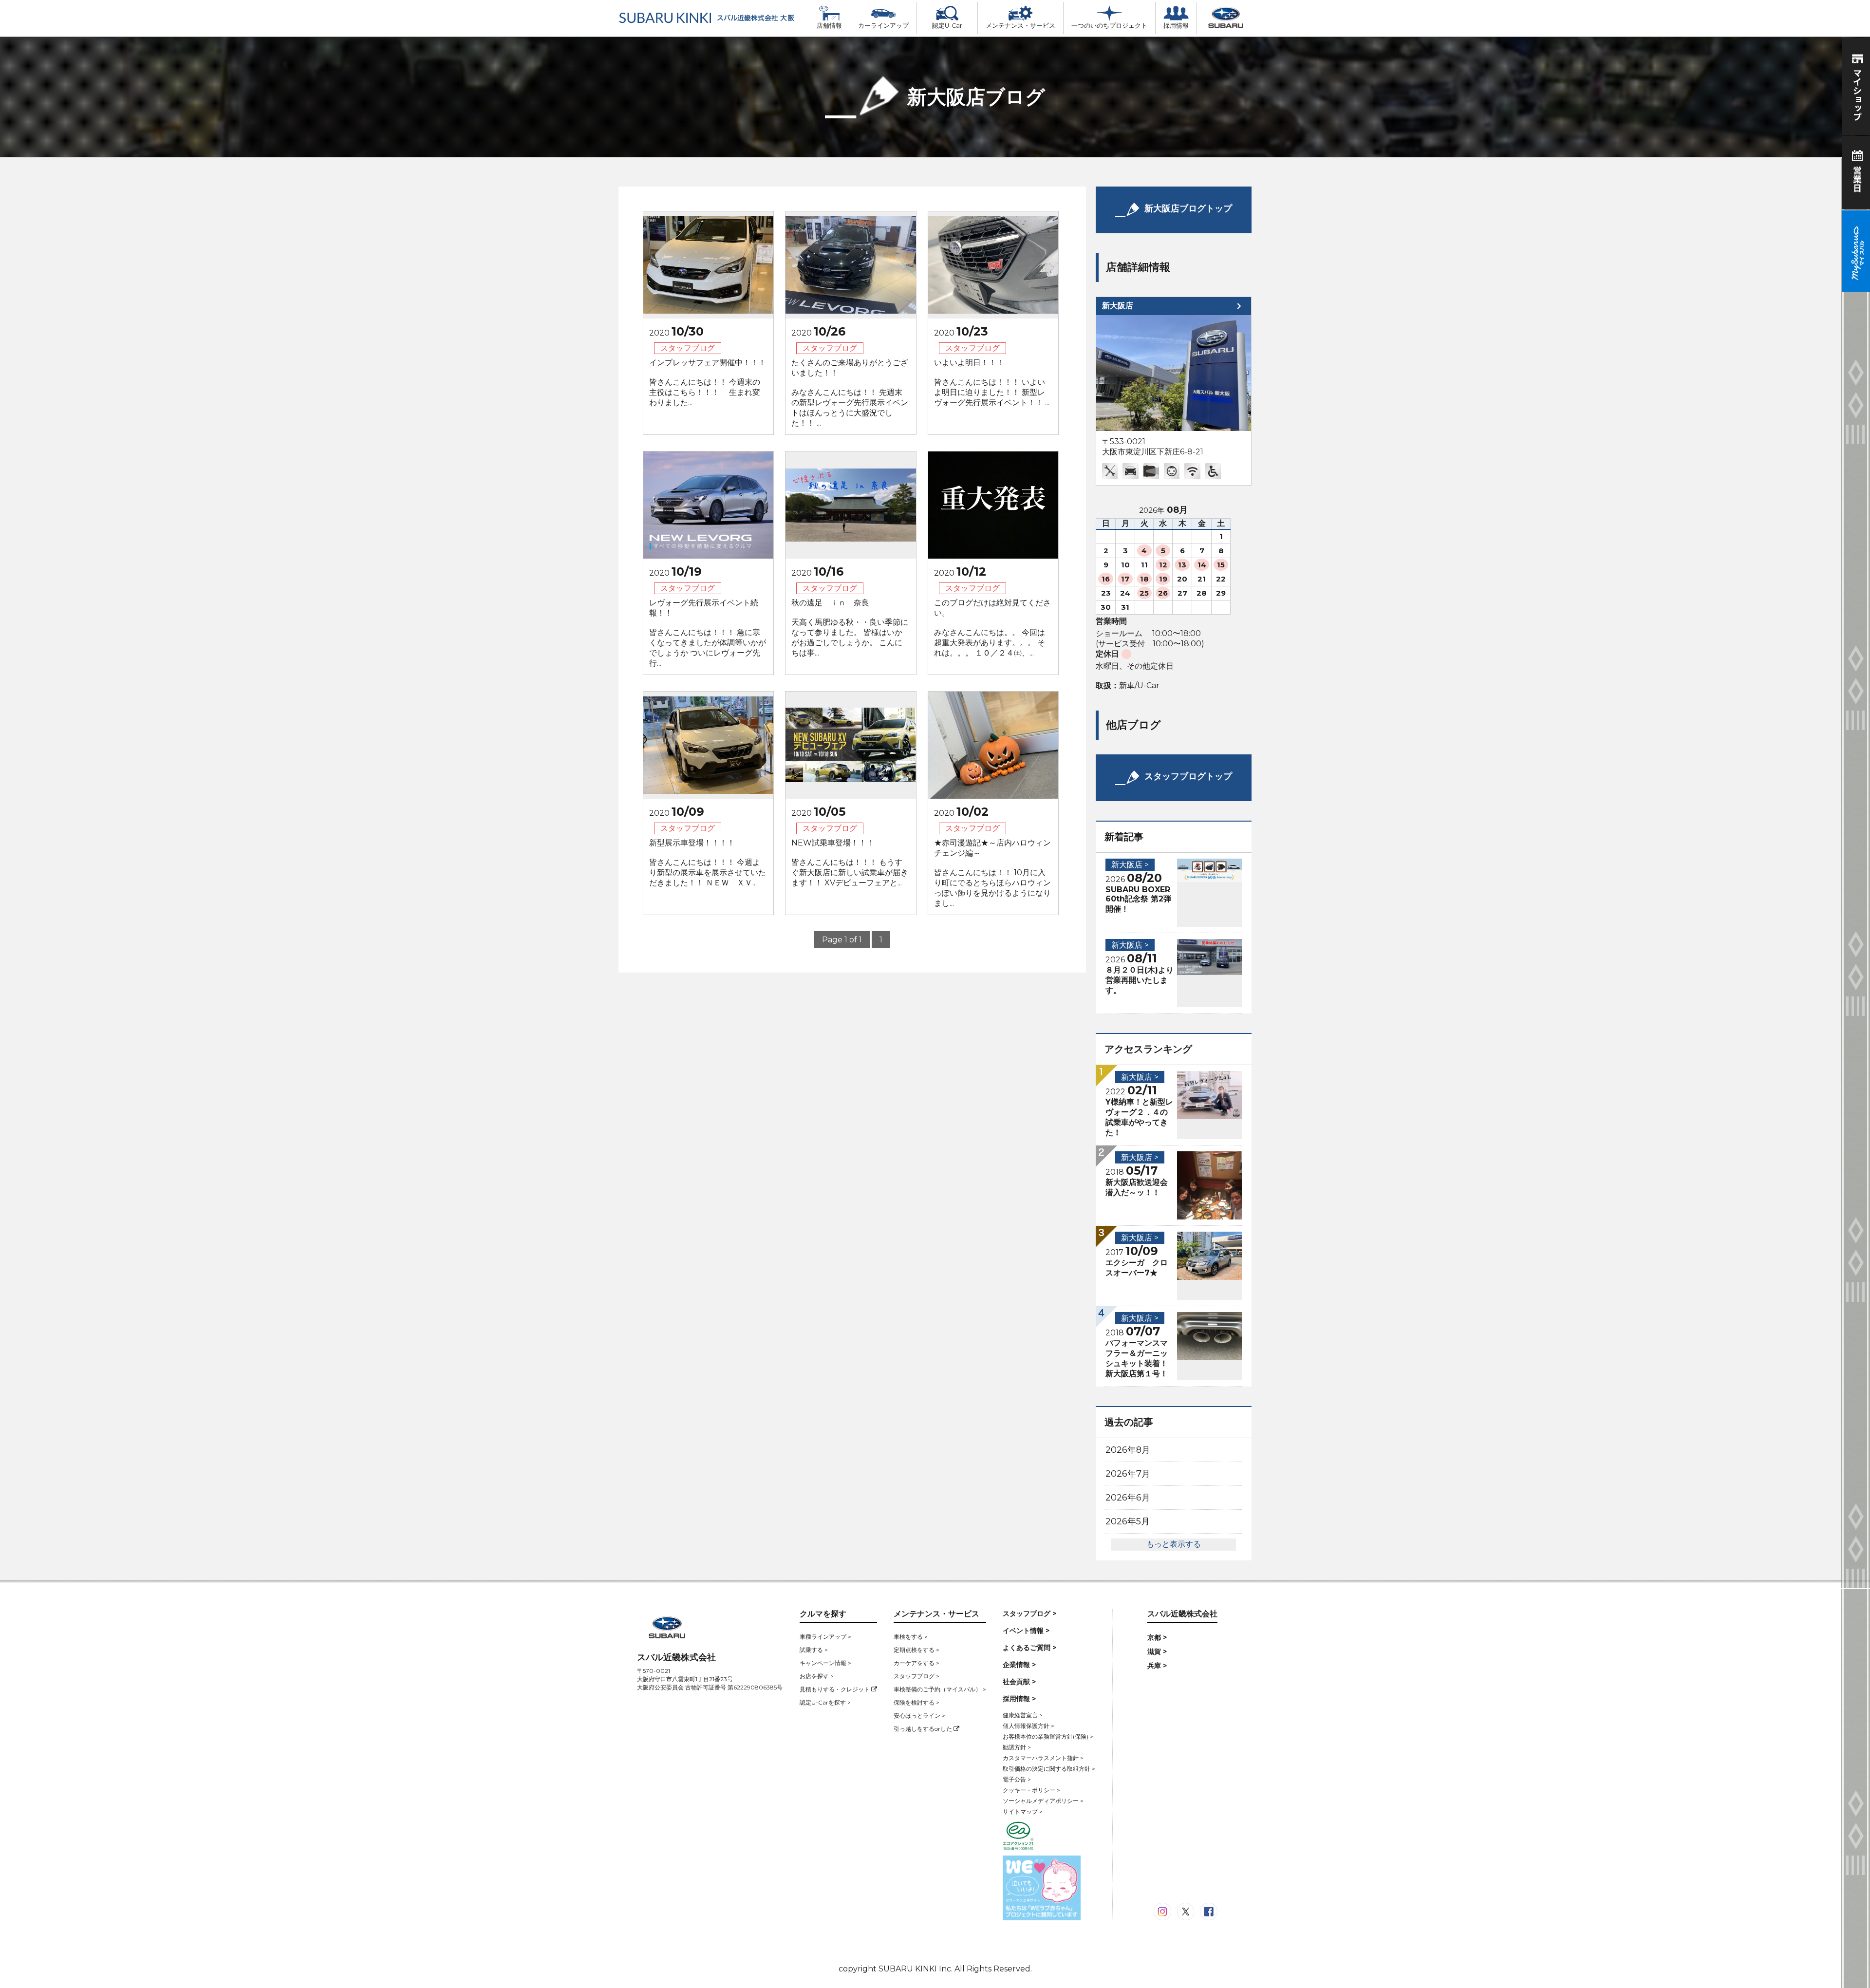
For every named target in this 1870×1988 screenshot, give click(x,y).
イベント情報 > (1026, 1631)
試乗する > (814, 1650)
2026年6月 (1128, 1498)
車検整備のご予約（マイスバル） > (940, 1689)
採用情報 (1176, 26)
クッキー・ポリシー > (1031, 1790)
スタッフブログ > (916, 1676)
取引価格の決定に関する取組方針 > (1049, 1769)
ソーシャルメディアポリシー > (1043, 1801)
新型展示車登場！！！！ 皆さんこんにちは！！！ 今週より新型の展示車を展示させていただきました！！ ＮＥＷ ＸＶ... (708, 863)
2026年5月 (1128, 1521)
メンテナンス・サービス (1020, 26)
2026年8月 (1128, 1450)
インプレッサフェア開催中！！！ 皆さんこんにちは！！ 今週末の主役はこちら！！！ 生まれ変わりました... (708, 383)
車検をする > (911, 1637)
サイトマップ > (1023, 1811)
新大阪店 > (1130, 865)
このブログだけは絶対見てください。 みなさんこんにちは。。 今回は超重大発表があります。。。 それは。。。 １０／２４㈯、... (992, 628)
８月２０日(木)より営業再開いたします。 (1140, 980)
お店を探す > (817, 1676)
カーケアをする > (916, 1663)
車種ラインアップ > (825, 1637)
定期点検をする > (916, 1650)
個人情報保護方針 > (1028, 1726)
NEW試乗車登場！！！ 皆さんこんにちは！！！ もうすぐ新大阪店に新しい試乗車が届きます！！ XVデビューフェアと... (850, 863)
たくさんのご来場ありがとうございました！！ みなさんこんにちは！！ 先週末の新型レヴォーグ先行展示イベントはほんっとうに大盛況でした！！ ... (850, 393)
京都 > (1157, 1637)
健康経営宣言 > (1023, 1715)
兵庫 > (1157, 1666)
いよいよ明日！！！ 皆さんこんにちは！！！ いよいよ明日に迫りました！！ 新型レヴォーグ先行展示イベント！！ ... (992, 383)
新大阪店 (1118, 306)
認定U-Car (947, 26)
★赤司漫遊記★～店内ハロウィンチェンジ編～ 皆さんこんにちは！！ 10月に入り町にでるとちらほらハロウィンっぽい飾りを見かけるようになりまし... (992, 873)
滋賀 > (1157, 1651)
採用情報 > (1019, 1699)
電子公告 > (1017, 1779)
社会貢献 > (1019, 1682)
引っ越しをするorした (924, 1729)
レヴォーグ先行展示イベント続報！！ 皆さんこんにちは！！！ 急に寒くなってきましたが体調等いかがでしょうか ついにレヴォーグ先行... (708, 633)
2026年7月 (1128, 1474)
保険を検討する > (916, 1702)
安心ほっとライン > (919, 1716)
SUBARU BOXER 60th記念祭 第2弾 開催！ (1138, 899)
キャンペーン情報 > (825, 1663)
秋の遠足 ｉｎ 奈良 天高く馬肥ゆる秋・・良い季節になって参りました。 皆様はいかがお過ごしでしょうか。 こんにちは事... (850, 628)
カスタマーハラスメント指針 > (1043, 1758)
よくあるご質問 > (1029, 1648)
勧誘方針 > (1017, 1747)
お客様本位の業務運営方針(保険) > (1048, 1736)
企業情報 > (1019, 1665)
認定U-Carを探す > (825, 1702)
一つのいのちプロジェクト (1109, 26)
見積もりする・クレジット (835, 1689)
